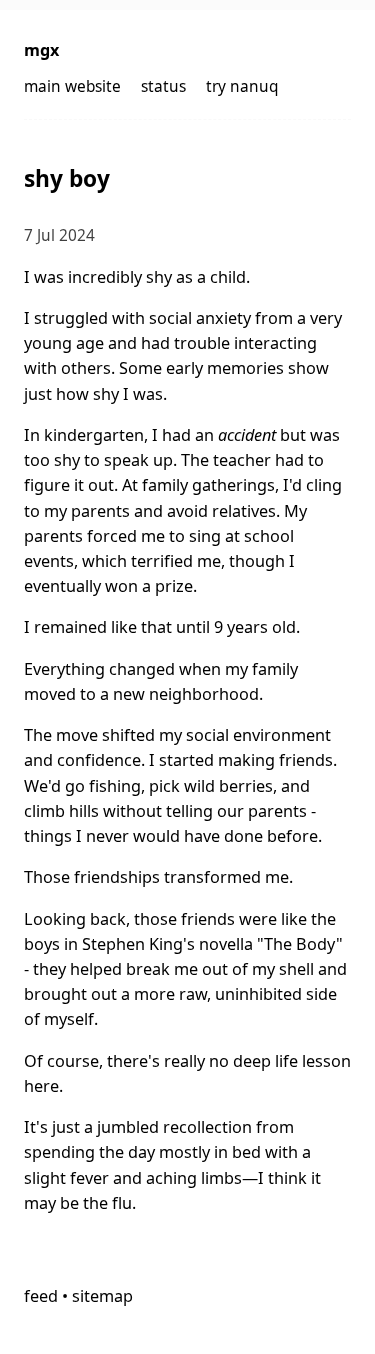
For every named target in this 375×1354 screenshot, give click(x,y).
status (163, 86)
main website (72, 86)
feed (41, 1296)
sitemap (102, 1296)
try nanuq (242, 86)
